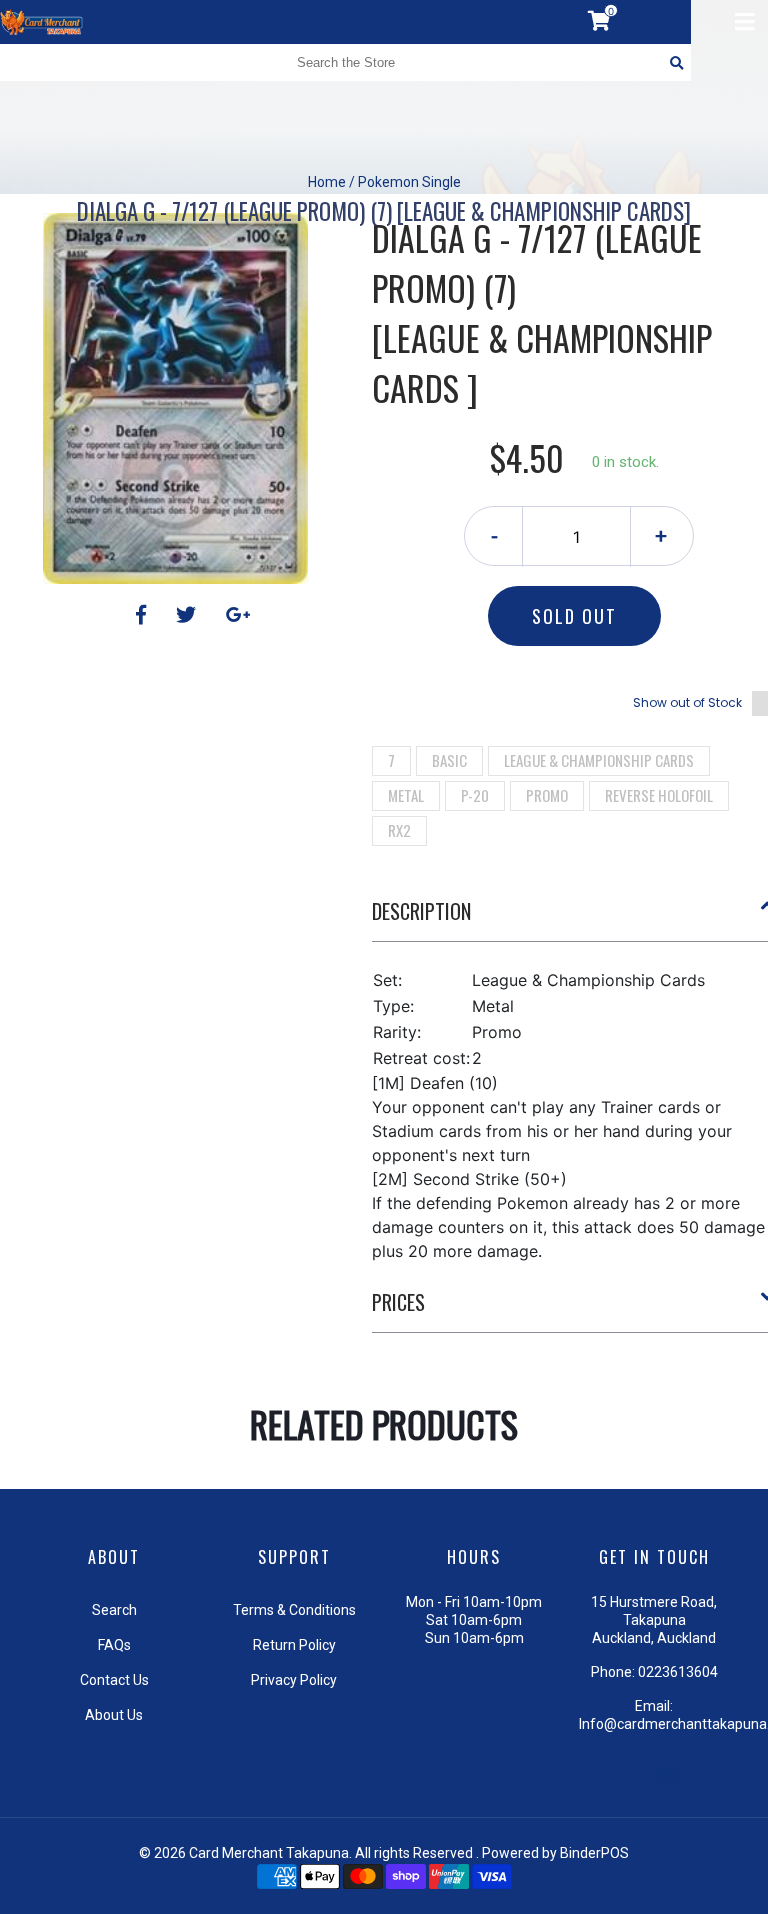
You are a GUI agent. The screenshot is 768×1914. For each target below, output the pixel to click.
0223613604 (678, 1672)
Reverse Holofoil (659, 795)
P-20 (475, 795)
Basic (449, 760)
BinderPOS (594, 1853)
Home (327, 182)
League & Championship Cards (599, 760)
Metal (406, 795)
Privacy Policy (294, 1680)
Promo (547, 795)
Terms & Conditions (294, 1610)
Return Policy (294, 1645)
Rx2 (399, 830)
